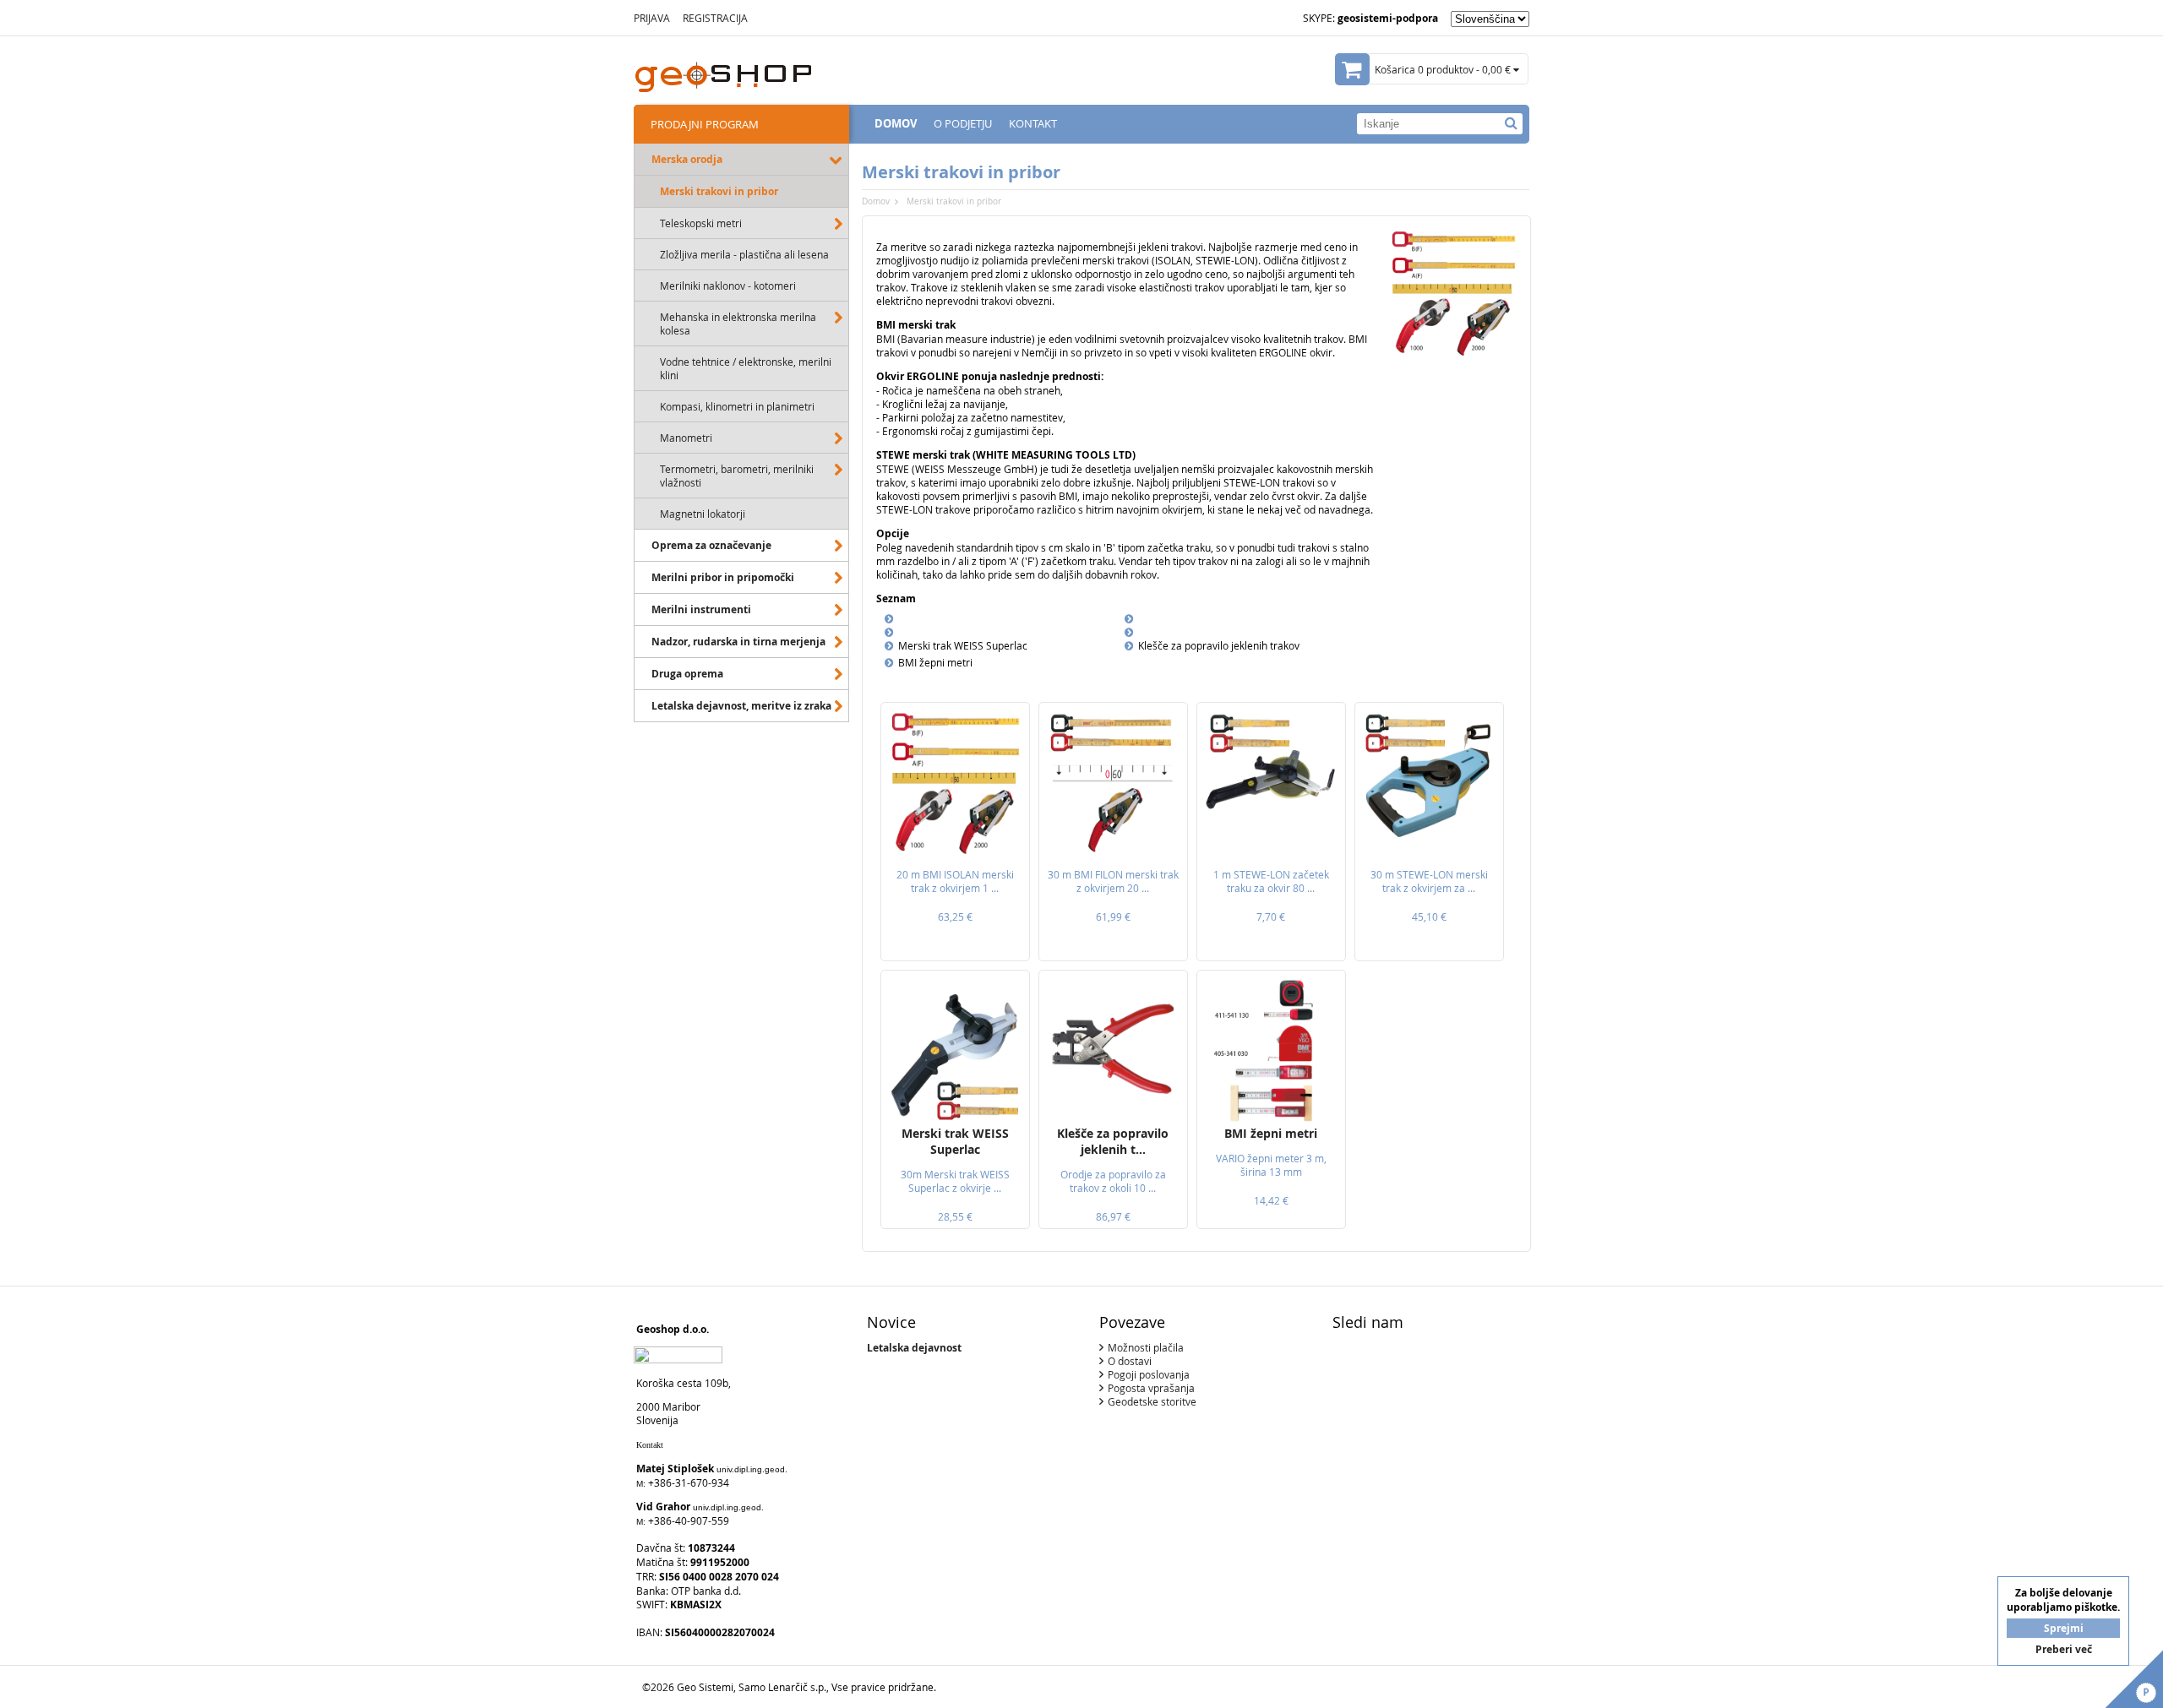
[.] (1511, 123)
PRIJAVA (652, 18)
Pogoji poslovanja (1149, 1374)
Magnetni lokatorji (703, 514)
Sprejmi (2064, 1628)
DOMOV (896, 123)
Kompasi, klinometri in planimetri (737, 406)
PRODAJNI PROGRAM (705, 124)
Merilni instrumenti (701, 609)
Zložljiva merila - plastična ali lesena (744, 254)
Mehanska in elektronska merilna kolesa (738, 324)
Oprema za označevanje (711, 545)
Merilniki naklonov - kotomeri (728, 286)
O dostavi (1130, 1361)
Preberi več (2064, 1649)
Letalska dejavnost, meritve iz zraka (741, 706)
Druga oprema (687, 674)
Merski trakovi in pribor (719, 191)
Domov (876, 201)
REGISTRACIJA (715, 18)
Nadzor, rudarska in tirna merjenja (738, 642)
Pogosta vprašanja (1151, 1388)
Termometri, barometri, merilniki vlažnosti (737, 476)
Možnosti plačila (1146, 1347)
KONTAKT (1033, 123)
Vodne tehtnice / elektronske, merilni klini (746, 368)
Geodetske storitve (1152, 1401)
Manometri (686, 438)
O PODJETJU (963, 123)
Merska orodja (687, 159)
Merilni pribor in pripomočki (723, 577)
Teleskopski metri (701, 223)
